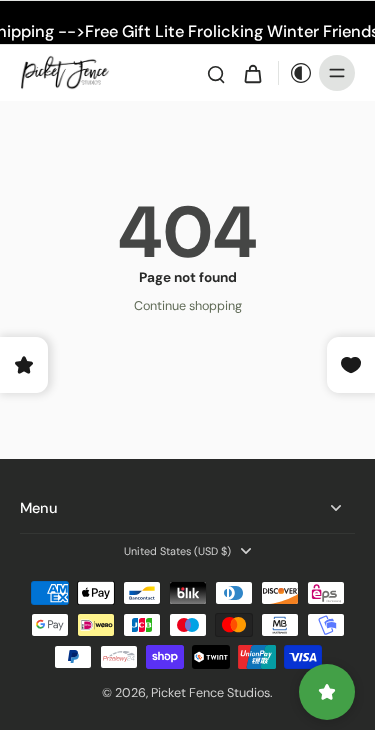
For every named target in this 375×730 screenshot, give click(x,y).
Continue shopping (188, 306)
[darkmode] (296, 73)
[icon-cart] (252, 73)
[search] (216, 73)
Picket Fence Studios (210, 693)
